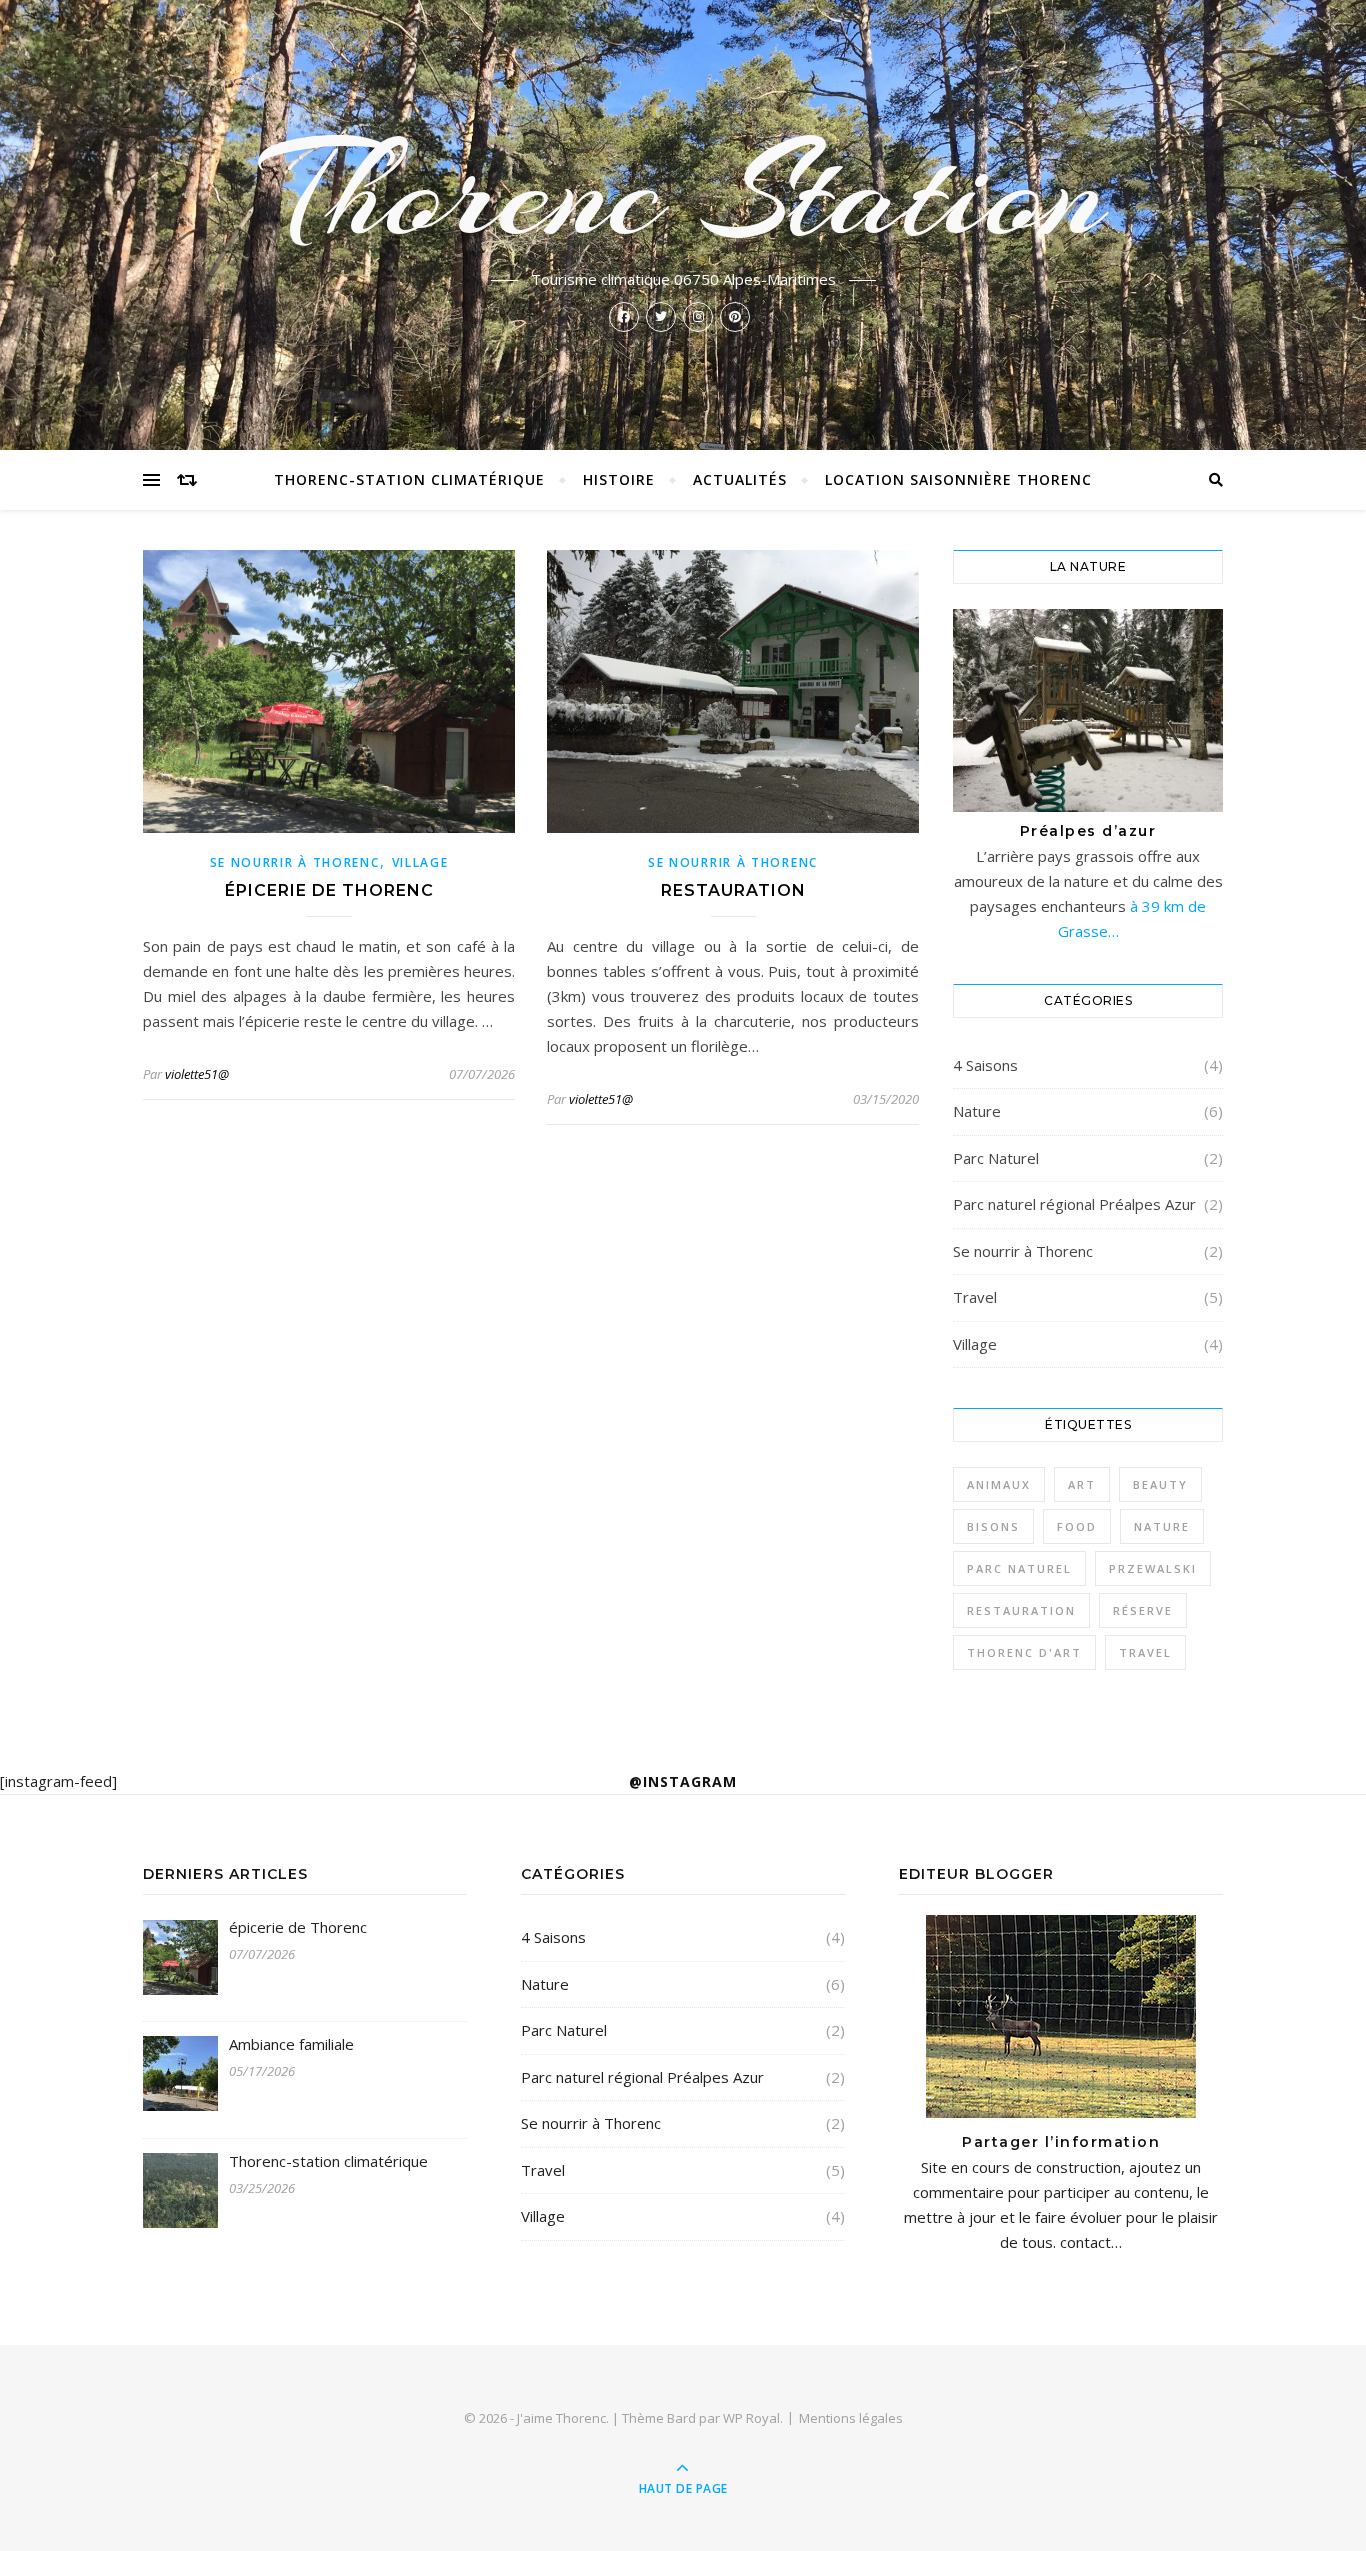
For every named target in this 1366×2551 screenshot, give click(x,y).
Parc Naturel (996, 1158)
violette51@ (197, 1074)
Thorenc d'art (1024, 1652)
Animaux (999, 1484)
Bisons (993, 1526)
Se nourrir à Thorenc (295, 862)
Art (1082, 1484)
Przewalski (1153, 1568)
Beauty (1160, 1484)
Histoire (619, 479)
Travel (975, 1297)
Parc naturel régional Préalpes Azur (1074, 1204)
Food (1077, 1526)
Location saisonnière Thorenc (958, 479)
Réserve (1143, 1610)
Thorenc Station (683, 192)
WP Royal (751, 2418)
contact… (1089, 2242)
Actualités (740, 479)
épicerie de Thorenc (329, 890)
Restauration (733, 890)
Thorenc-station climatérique (409, 479)
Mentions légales (851, 2418)
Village (420, 862)
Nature (977, 1111)
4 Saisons (985, 1065)
